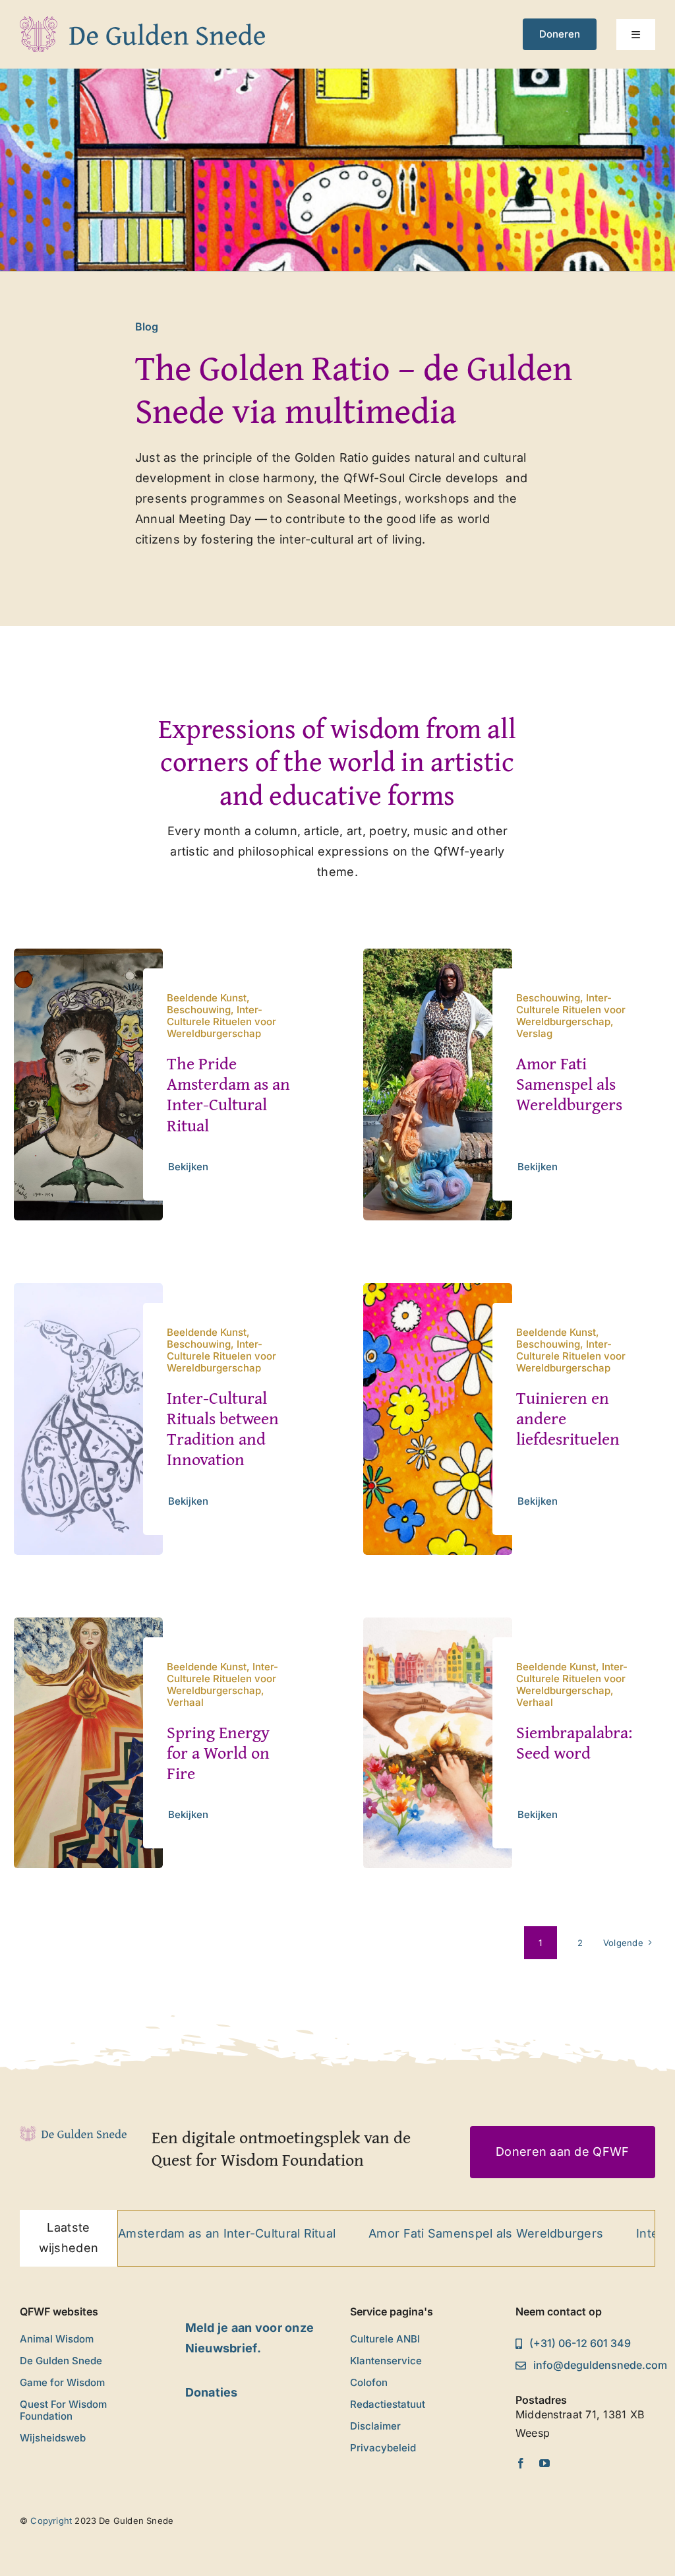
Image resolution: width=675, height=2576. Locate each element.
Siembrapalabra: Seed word (574, 1742)
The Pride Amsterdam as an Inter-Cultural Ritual (228, 1094)
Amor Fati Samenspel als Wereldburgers (569, 1084)
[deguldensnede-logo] (142, 22)
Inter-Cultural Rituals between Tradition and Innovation (223, 1429)
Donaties (212, 2392)
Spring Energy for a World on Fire (218, 1752)
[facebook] (521, 2463)
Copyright (51, 2521)
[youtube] (544, 2463)
